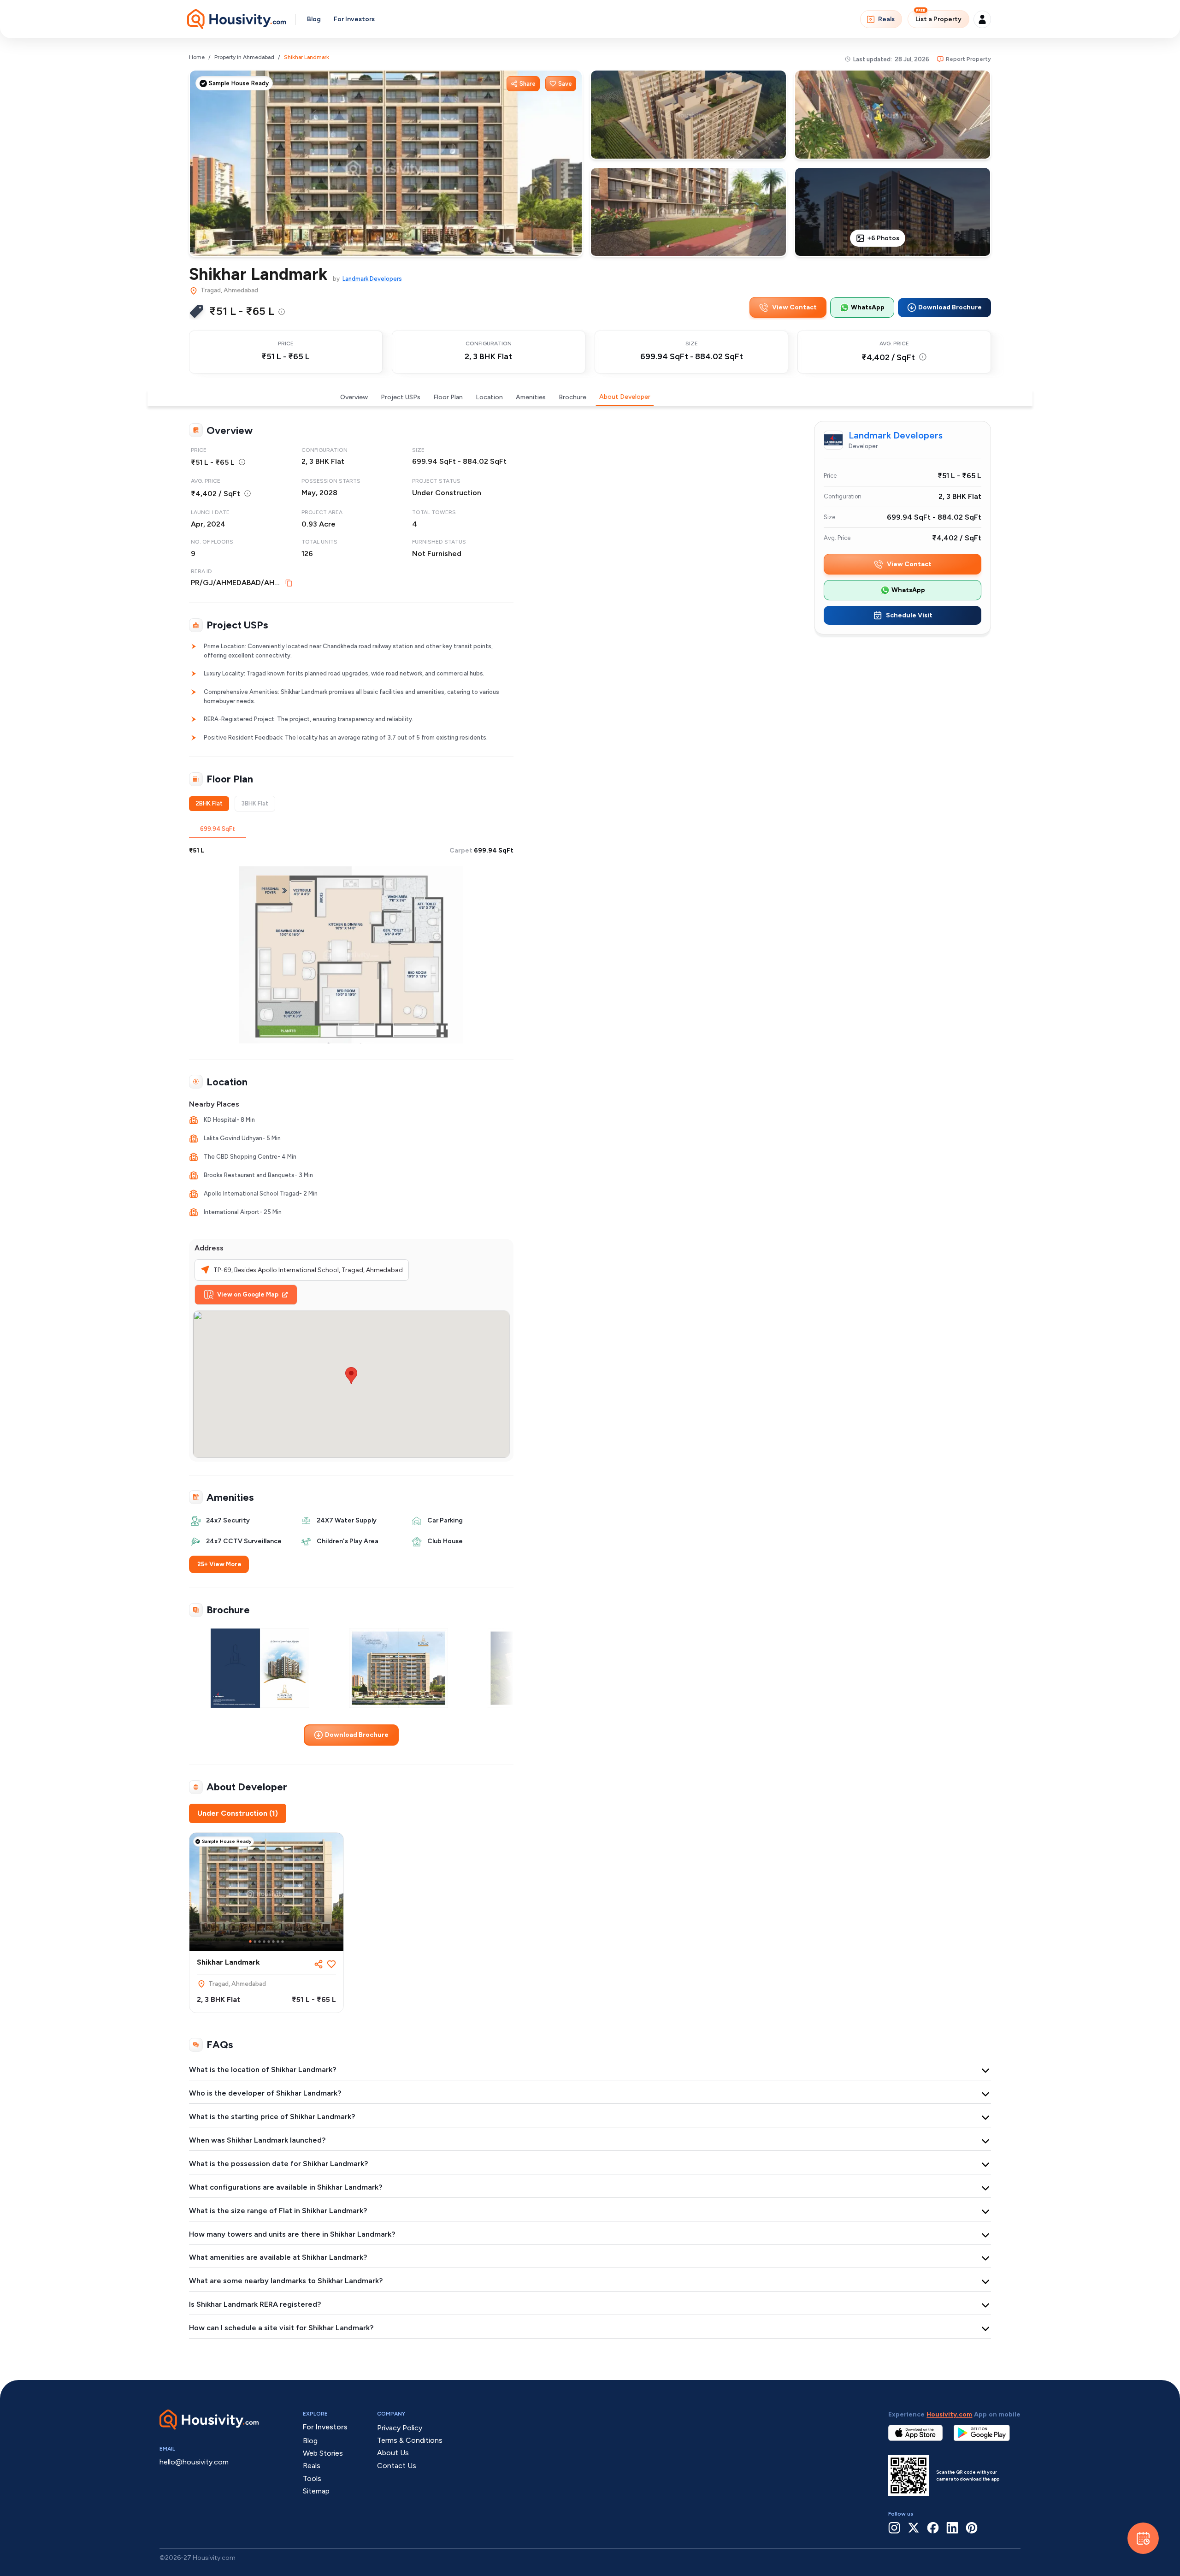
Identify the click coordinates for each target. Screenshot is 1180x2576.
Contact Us (397, 2466)
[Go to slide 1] (250, 1942)
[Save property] (331, 1964)
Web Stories (323, 2453)
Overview (354, 397)
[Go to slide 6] (273, 1942)
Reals (886, 19)
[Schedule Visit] (1143, 2538)
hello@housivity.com (194, 2462)
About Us (393, 2453)
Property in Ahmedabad (244, 57)
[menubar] (282, 311)
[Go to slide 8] (283, 1942)
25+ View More (219, 1564)
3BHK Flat (255, 803)
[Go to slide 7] (278, 1942)
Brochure (572, 397)
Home (197, 57)
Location (489, 397)
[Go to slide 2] (255, 1942)
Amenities (531, 397)
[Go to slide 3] (260, 1942)
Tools (312, 2478)
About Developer (625, 397)
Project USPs (401, 397)
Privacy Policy (400, 2428)
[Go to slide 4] (264, 1942)
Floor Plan (448, 397)
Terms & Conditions (410, 2440)
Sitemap (316, 2491)
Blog (314, 19)
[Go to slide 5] (269, 1942)
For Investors (354, 19)
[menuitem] (282, 312)
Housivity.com (949, 2414)
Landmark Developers (372, 279)
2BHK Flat (209, 803)
